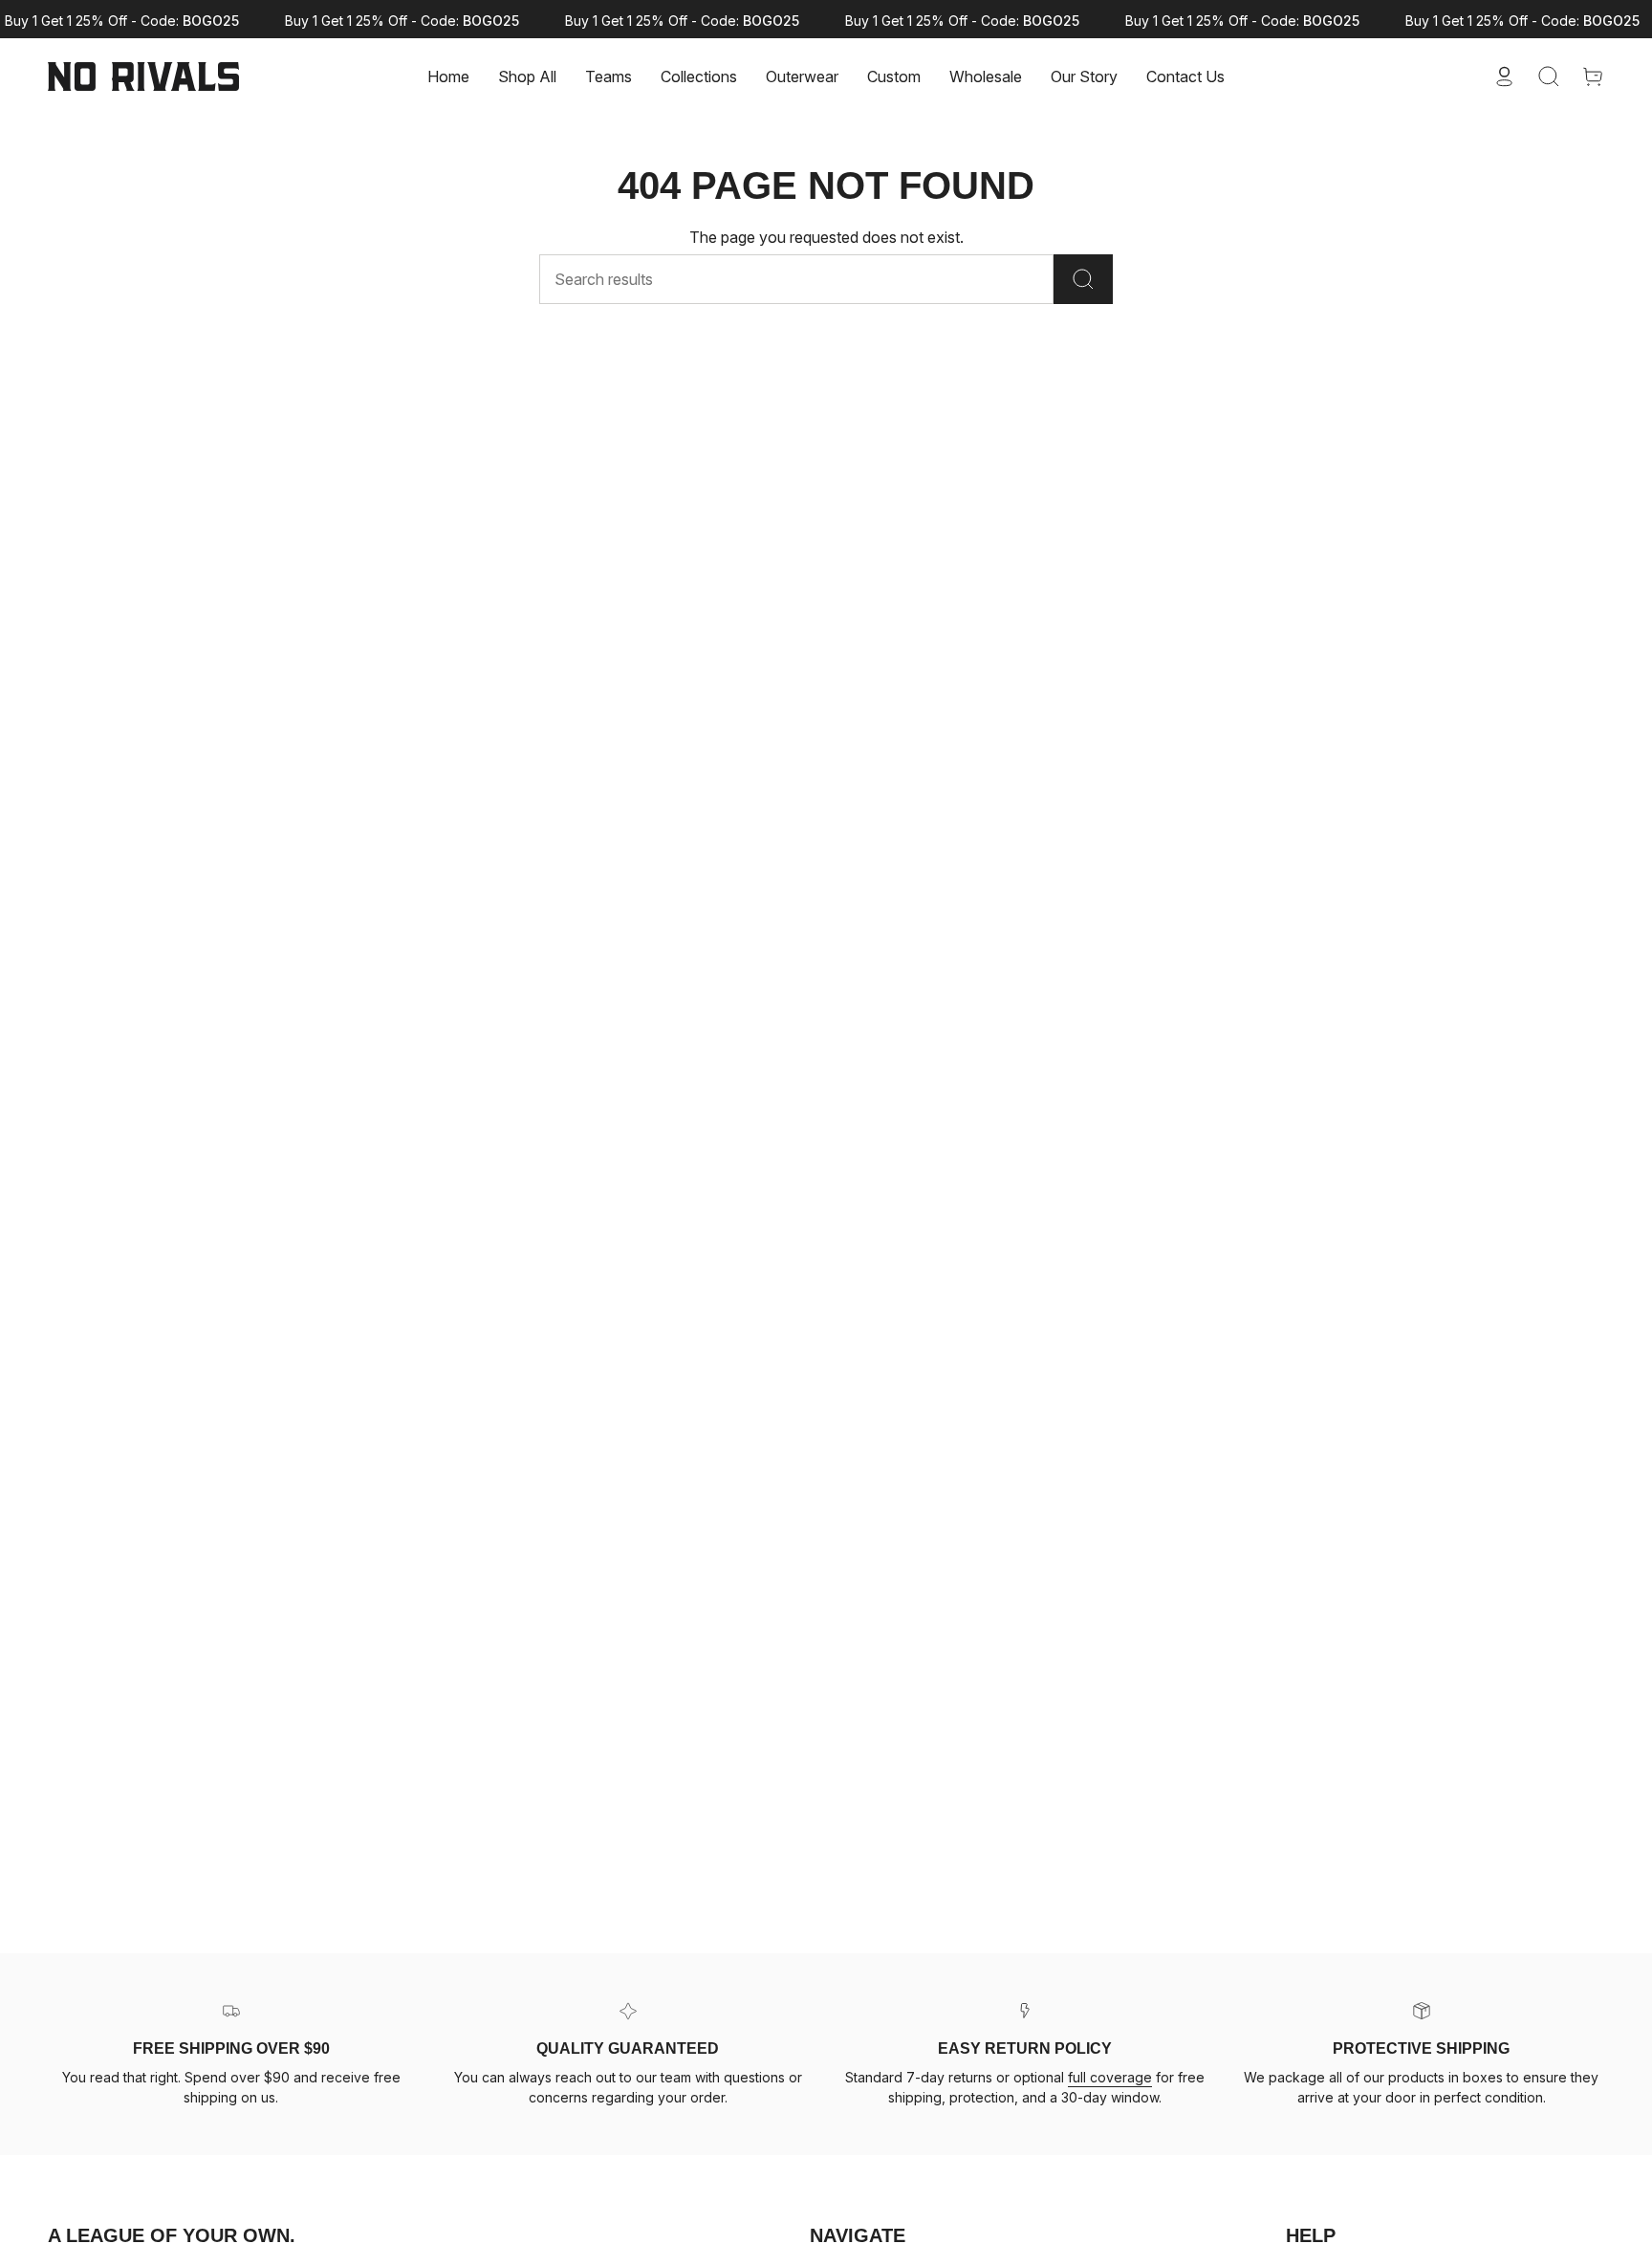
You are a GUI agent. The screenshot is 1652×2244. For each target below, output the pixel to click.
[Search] (1083, 279)
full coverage (1110, 2077)
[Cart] (1593, 76)
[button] (609, 76)
